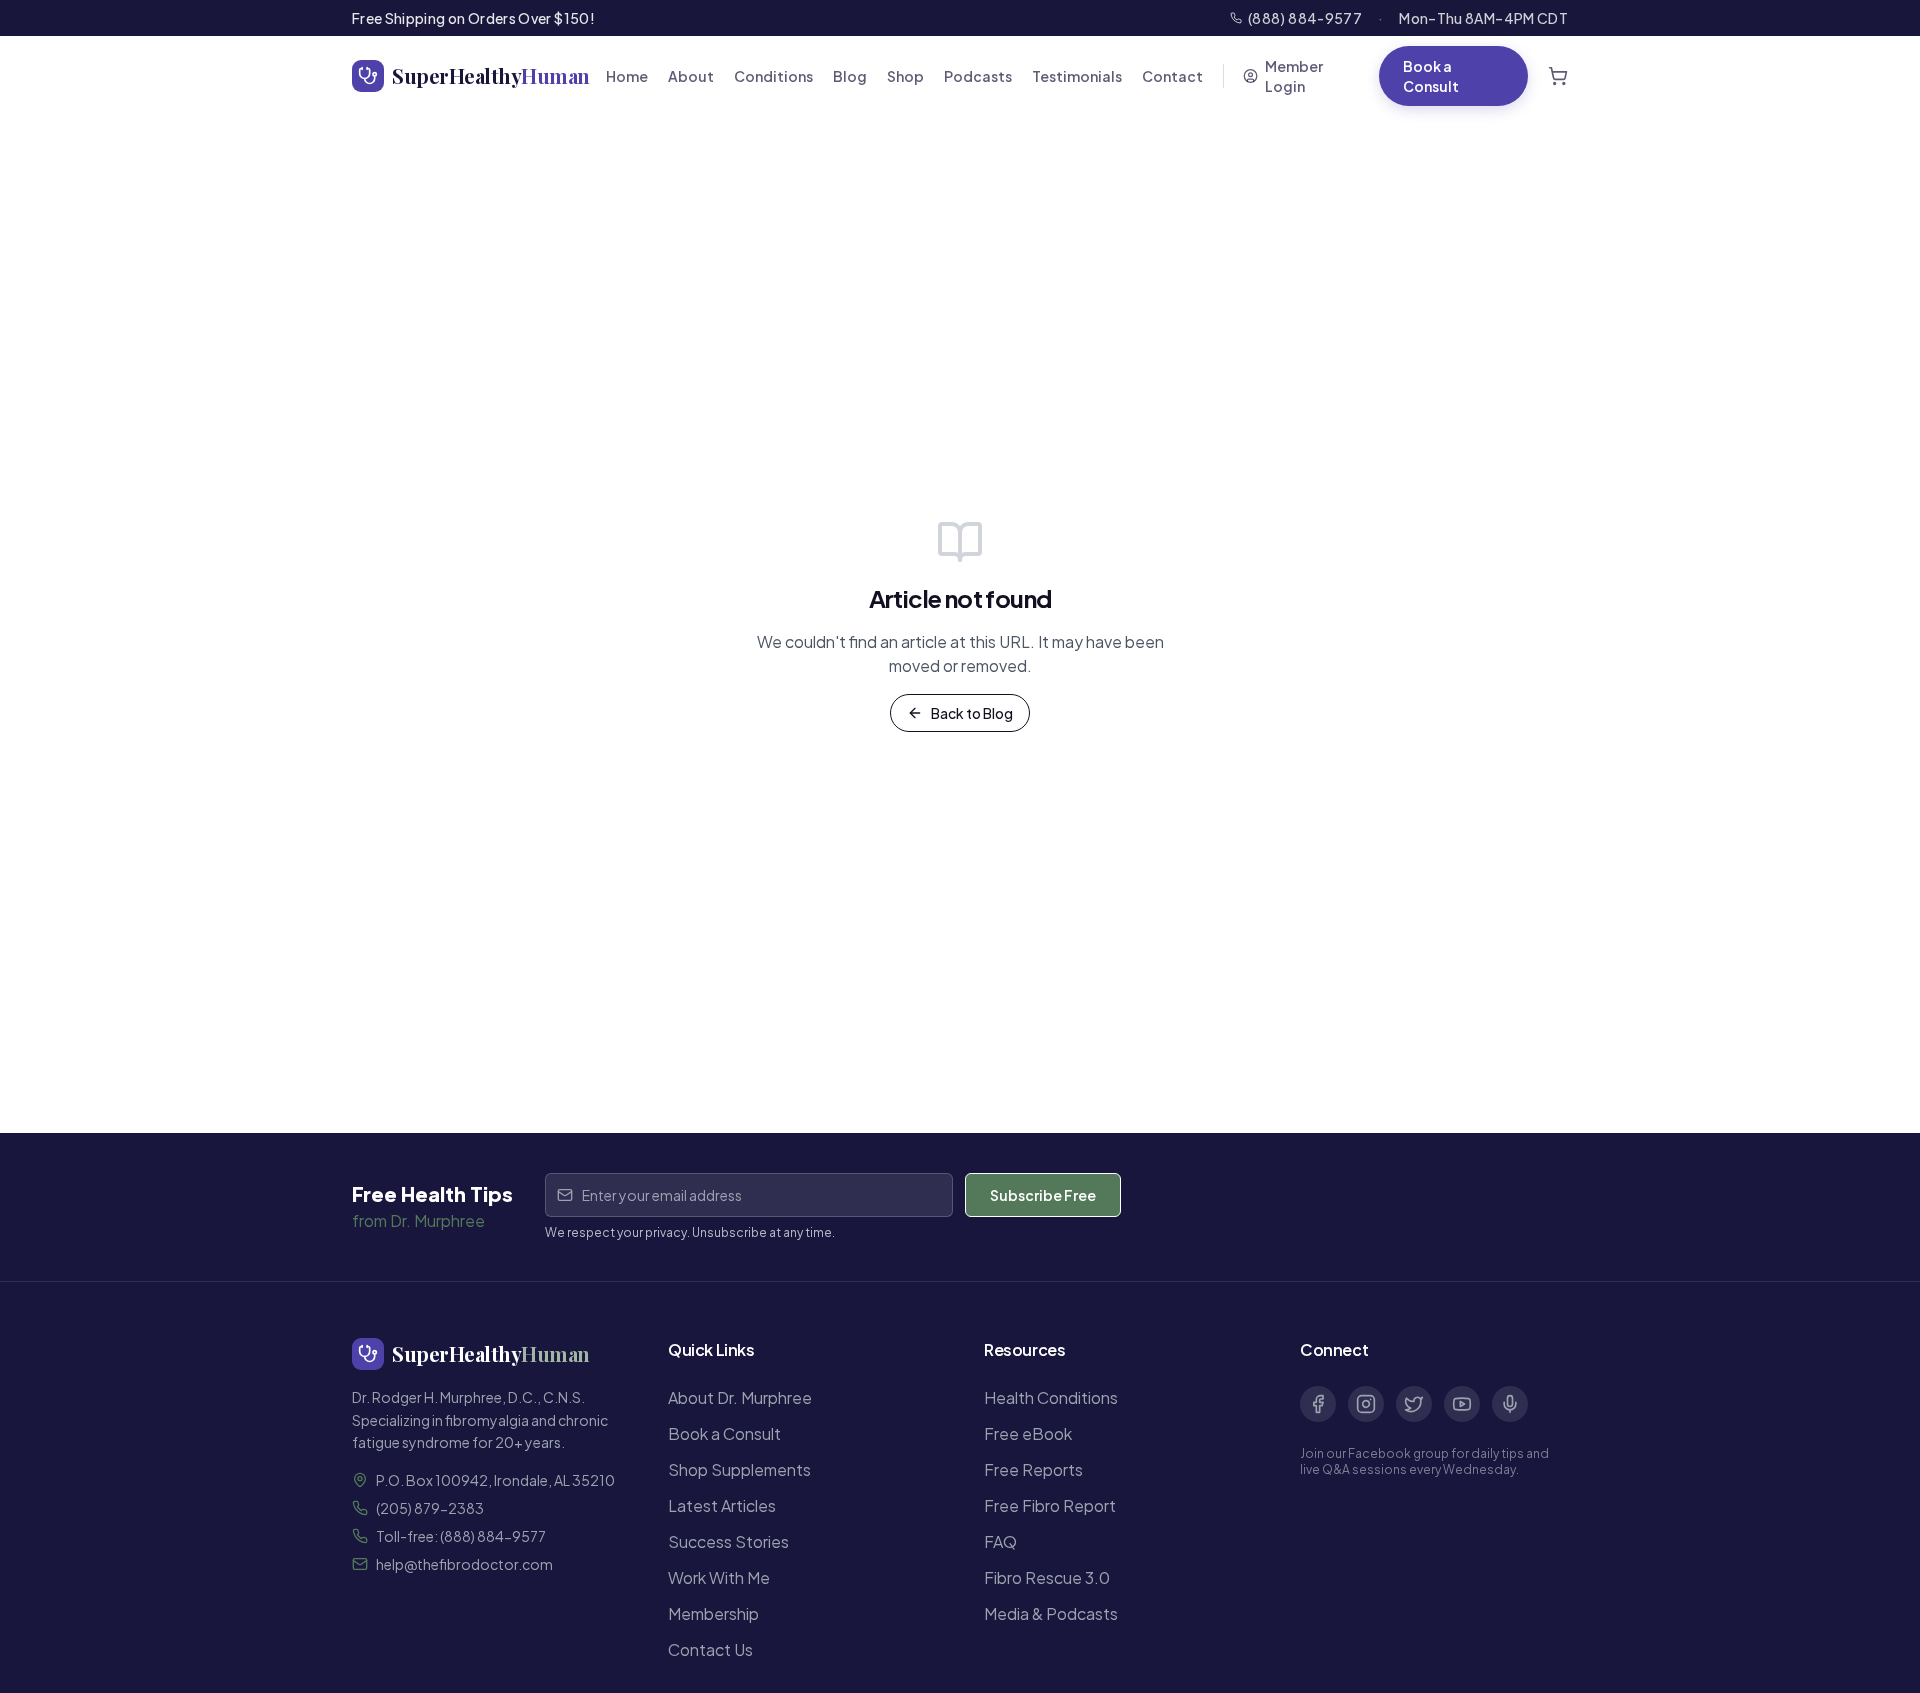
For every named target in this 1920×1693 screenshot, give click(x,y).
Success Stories (728, 1541)
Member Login (1294, 76)
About (691, 76)
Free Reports (1033, 1469)
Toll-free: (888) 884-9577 (461, 1536)
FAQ (1000, 1541)
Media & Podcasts (1051, 1613)
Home (627, 76)
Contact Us (710, 1649)
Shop (905, 76)
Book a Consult (1431, 76)
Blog (850, 76)
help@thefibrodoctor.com (464, 1564)
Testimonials (1077, 76)
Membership (713, 1613)
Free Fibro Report (1050, 1505)
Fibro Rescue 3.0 (1047, 1577)
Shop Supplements (739, 1469)
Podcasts (978, 76)
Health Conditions (1051, 1397)
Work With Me (719, 1577)
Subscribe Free (1043, 1195)
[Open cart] (1558, 76)
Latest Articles (722, 1505)
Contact (1172, 76)
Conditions (773, 76)
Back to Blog (972, 713)
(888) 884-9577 (1305, 18)
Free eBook (1028, 1433)
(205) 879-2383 (430, 1508)
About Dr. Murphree (740, 1397)
